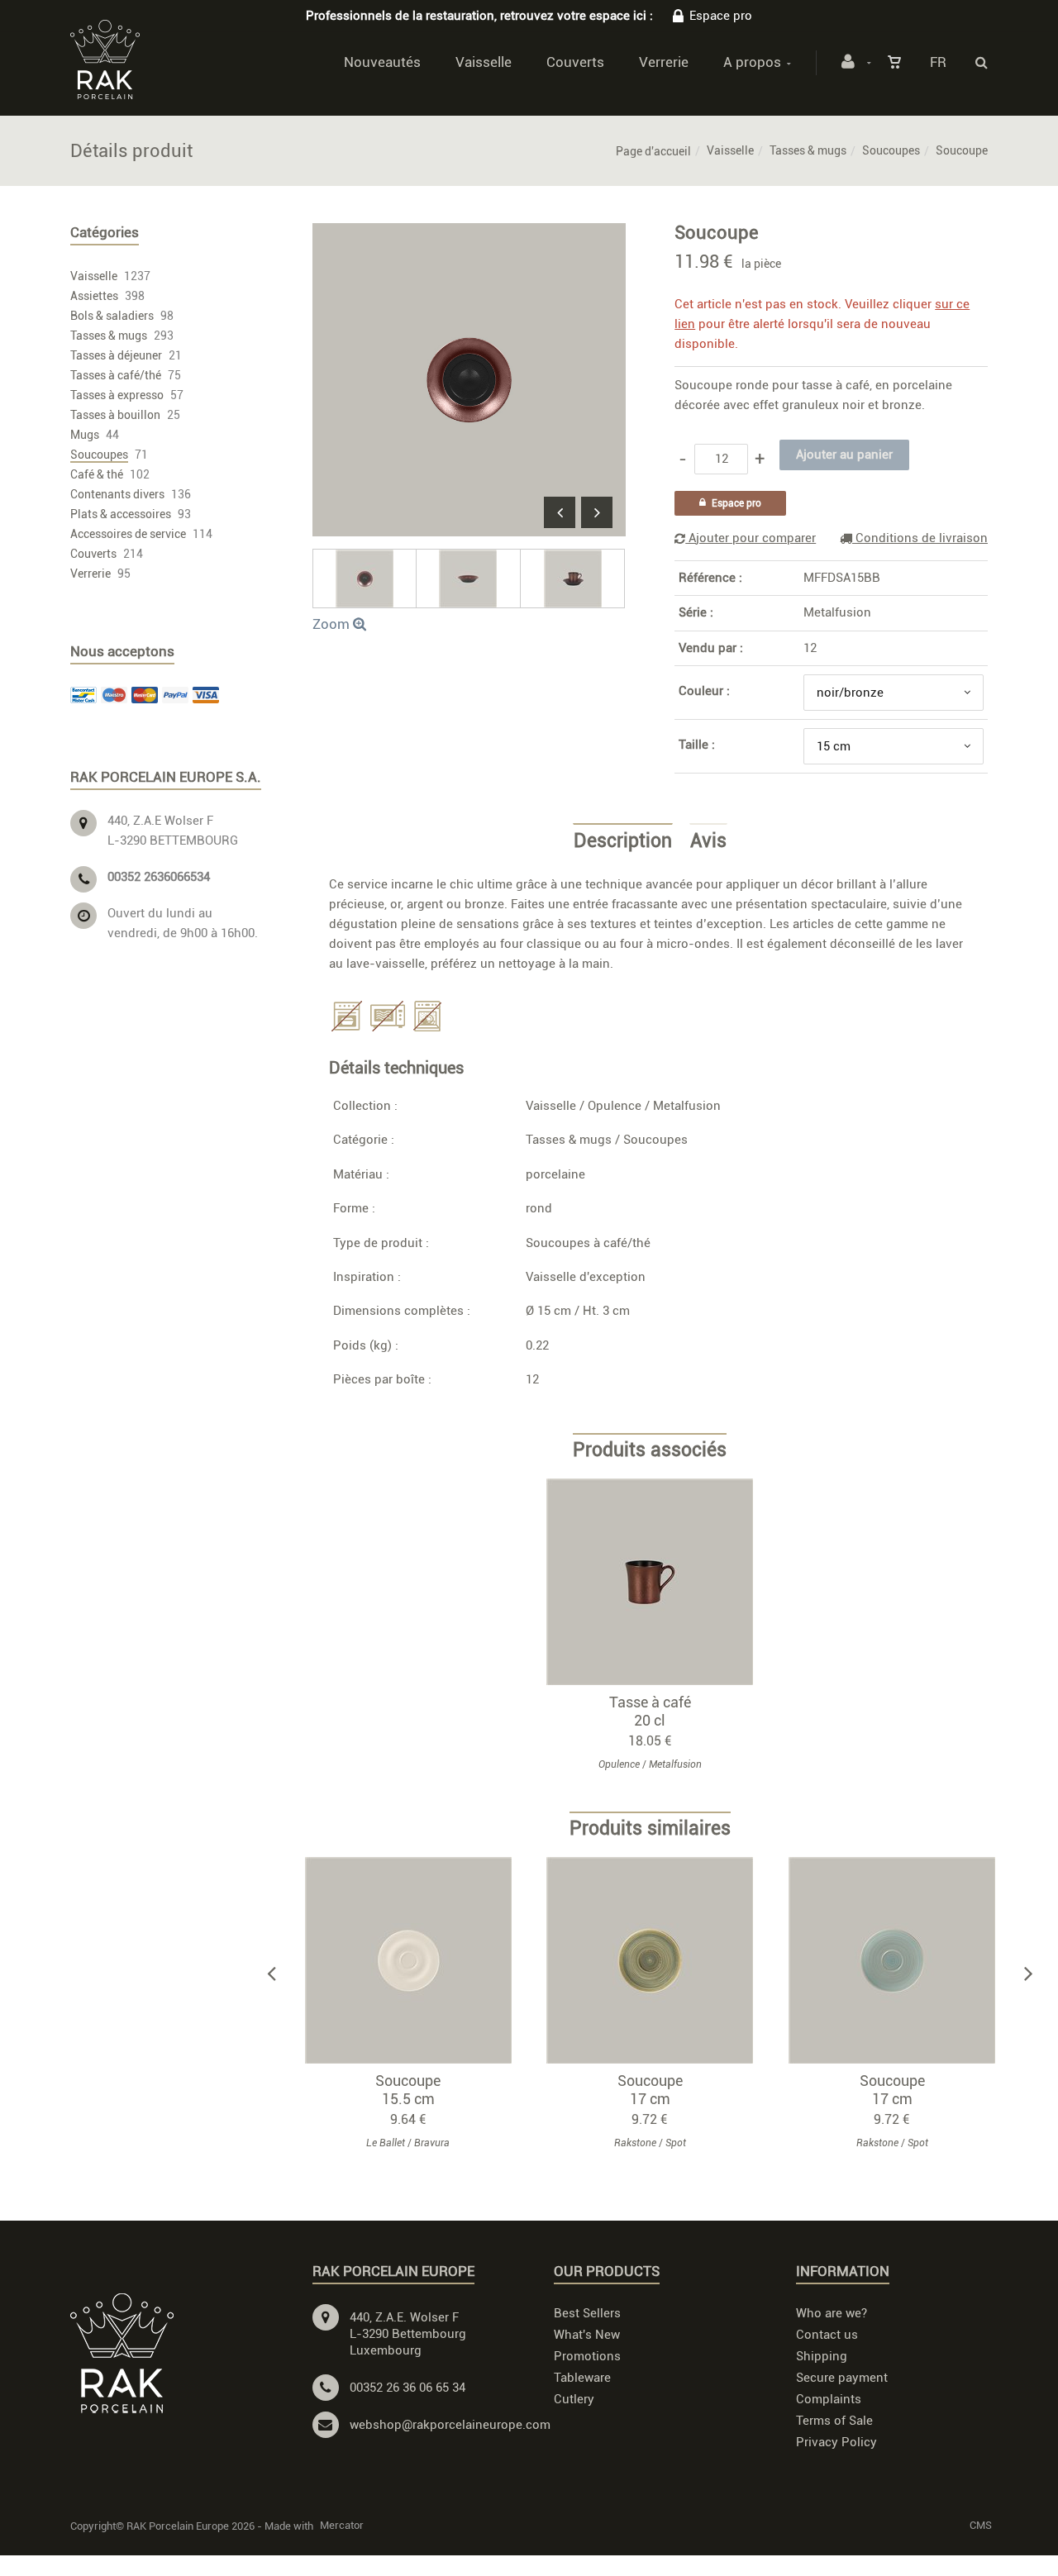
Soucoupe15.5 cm (408, 2090)
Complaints (829, 2399)
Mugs (85, 435)
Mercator (342, 2525)
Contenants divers (117, 494)
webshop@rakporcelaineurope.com (450, 2425)
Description (623, 841)
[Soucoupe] (469, 235)
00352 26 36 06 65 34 (407, 2388)
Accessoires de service (128, 534)
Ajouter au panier (658, 1581)
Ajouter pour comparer (751, 538)
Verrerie (664, 62)
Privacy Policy (836, 2442)
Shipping (822, 2356)
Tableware (582, 2378)
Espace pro (721, 16)
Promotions (587, 2356)
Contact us (827, 2335)
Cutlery (574, 2399)
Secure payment (842, 2378)
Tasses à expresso (117, 395)
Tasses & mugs (808, 150)
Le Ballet (386, 2143)
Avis (708, 841)
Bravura (432, 2143)
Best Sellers (587, 2313)
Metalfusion (837, 612)
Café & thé (97, 474)
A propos (752, 62)
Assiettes (94, 296)
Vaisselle (484, 62)
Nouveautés (382, 62)
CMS (981, 2525)
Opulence (615, 1106)
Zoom (333, 624)
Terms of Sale (834, 2421)
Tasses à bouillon (115, 415)
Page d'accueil (653, 151)
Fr (938, 62)
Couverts (575, 62)
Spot (676, 2143)
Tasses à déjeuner (116, 355)
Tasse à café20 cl (650, 1711)
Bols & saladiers (112, 316)
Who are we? (832, 2313)
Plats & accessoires (121, 514)
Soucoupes (891, 150)
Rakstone (635, 2143)
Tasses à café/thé (116, 375)
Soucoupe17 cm (650, 2090)
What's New (587, 2335)
